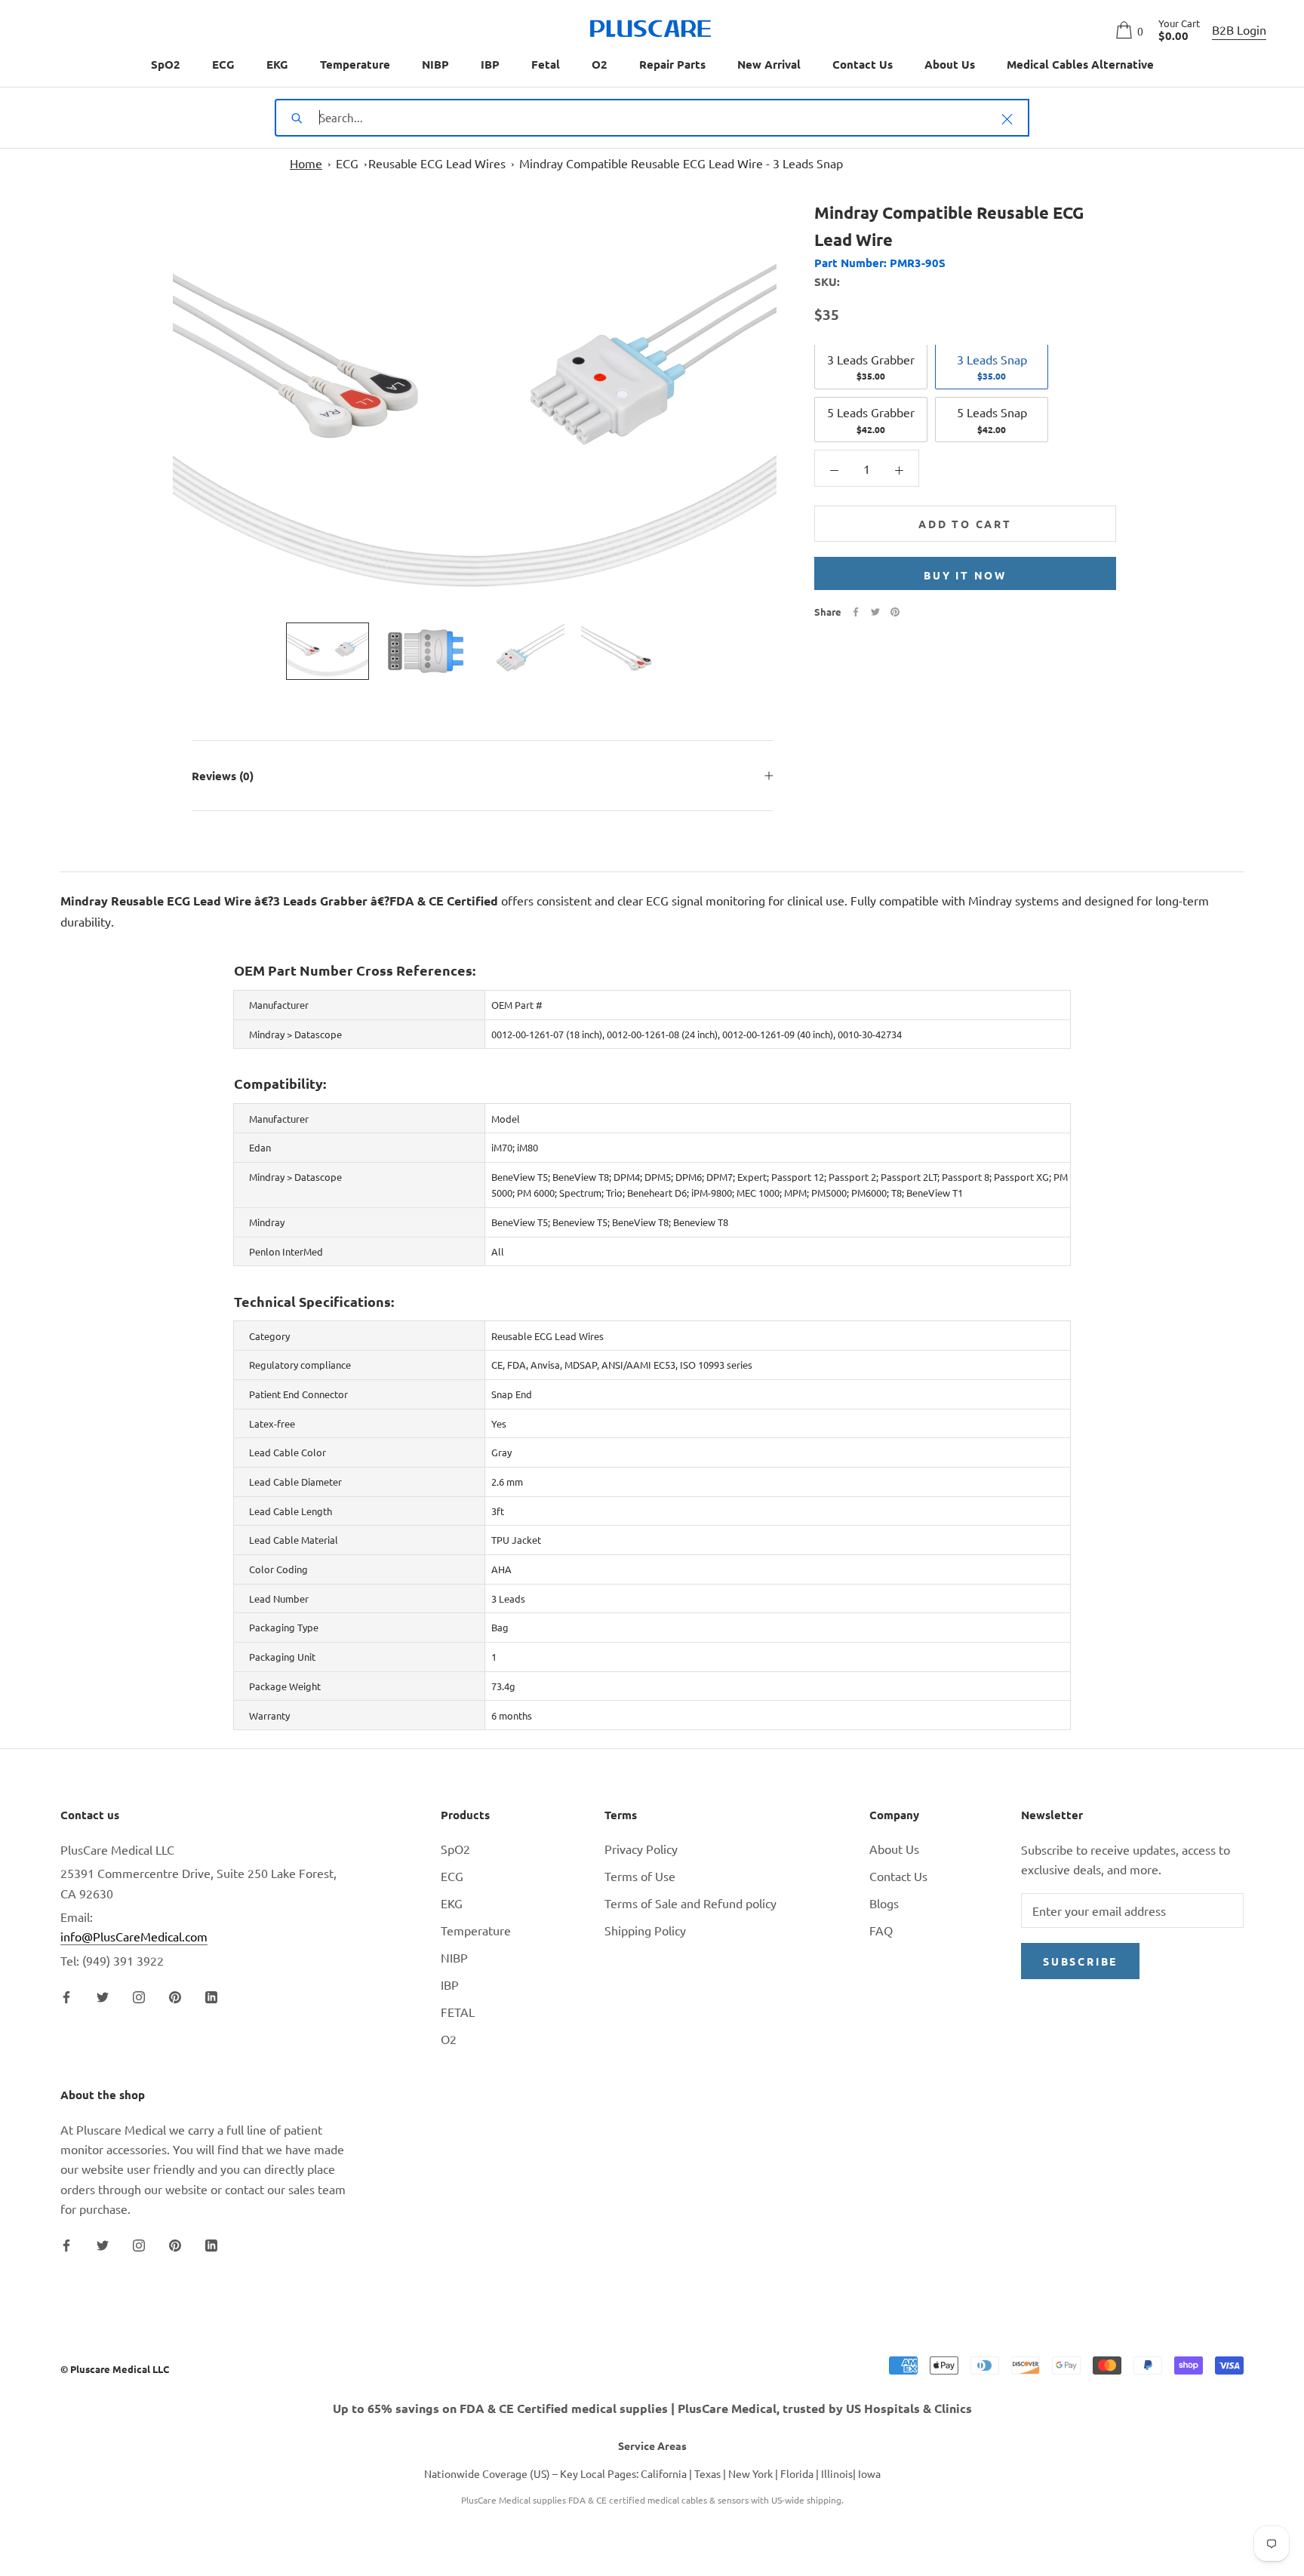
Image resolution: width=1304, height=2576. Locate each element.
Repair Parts (672, 64)
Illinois (837, 2473)
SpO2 (166, 64)
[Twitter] (875, 612)
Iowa (869, 2473)
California (664, 2473)
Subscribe (1080, 1961)
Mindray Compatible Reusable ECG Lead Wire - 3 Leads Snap (681, 163)
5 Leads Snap (992, 420)
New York (750, 2473)
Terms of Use (640, 1876)
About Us (950, 64)
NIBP (435, 64)
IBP (490, 64)
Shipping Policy (645, 1930)
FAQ (881, 1930)
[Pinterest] (895, 612)
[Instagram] (139, 1995)
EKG (277, 64)
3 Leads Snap (992, 367)
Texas (707, 2473)
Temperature (355, 64)
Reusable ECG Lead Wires (437, 163)
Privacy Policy (641, 1849)
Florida (797, 2473)
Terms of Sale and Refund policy (690, 1903)
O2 (600, 64)
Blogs (884, 1903)
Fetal (546, 64)
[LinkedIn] (211, 1995)
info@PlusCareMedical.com (134, 1936)
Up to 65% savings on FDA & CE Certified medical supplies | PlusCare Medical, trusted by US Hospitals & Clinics (652, 2408)
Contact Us (863, 64)
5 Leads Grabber (871, 420)
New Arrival (769, 64)
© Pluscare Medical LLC (115, 2369)
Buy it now (965, 575)
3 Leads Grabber (871, 367)
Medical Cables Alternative (1080, 64)
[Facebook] (856, 612)
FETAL (458, 2012)
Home (306, 163)
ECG (223, 64)
